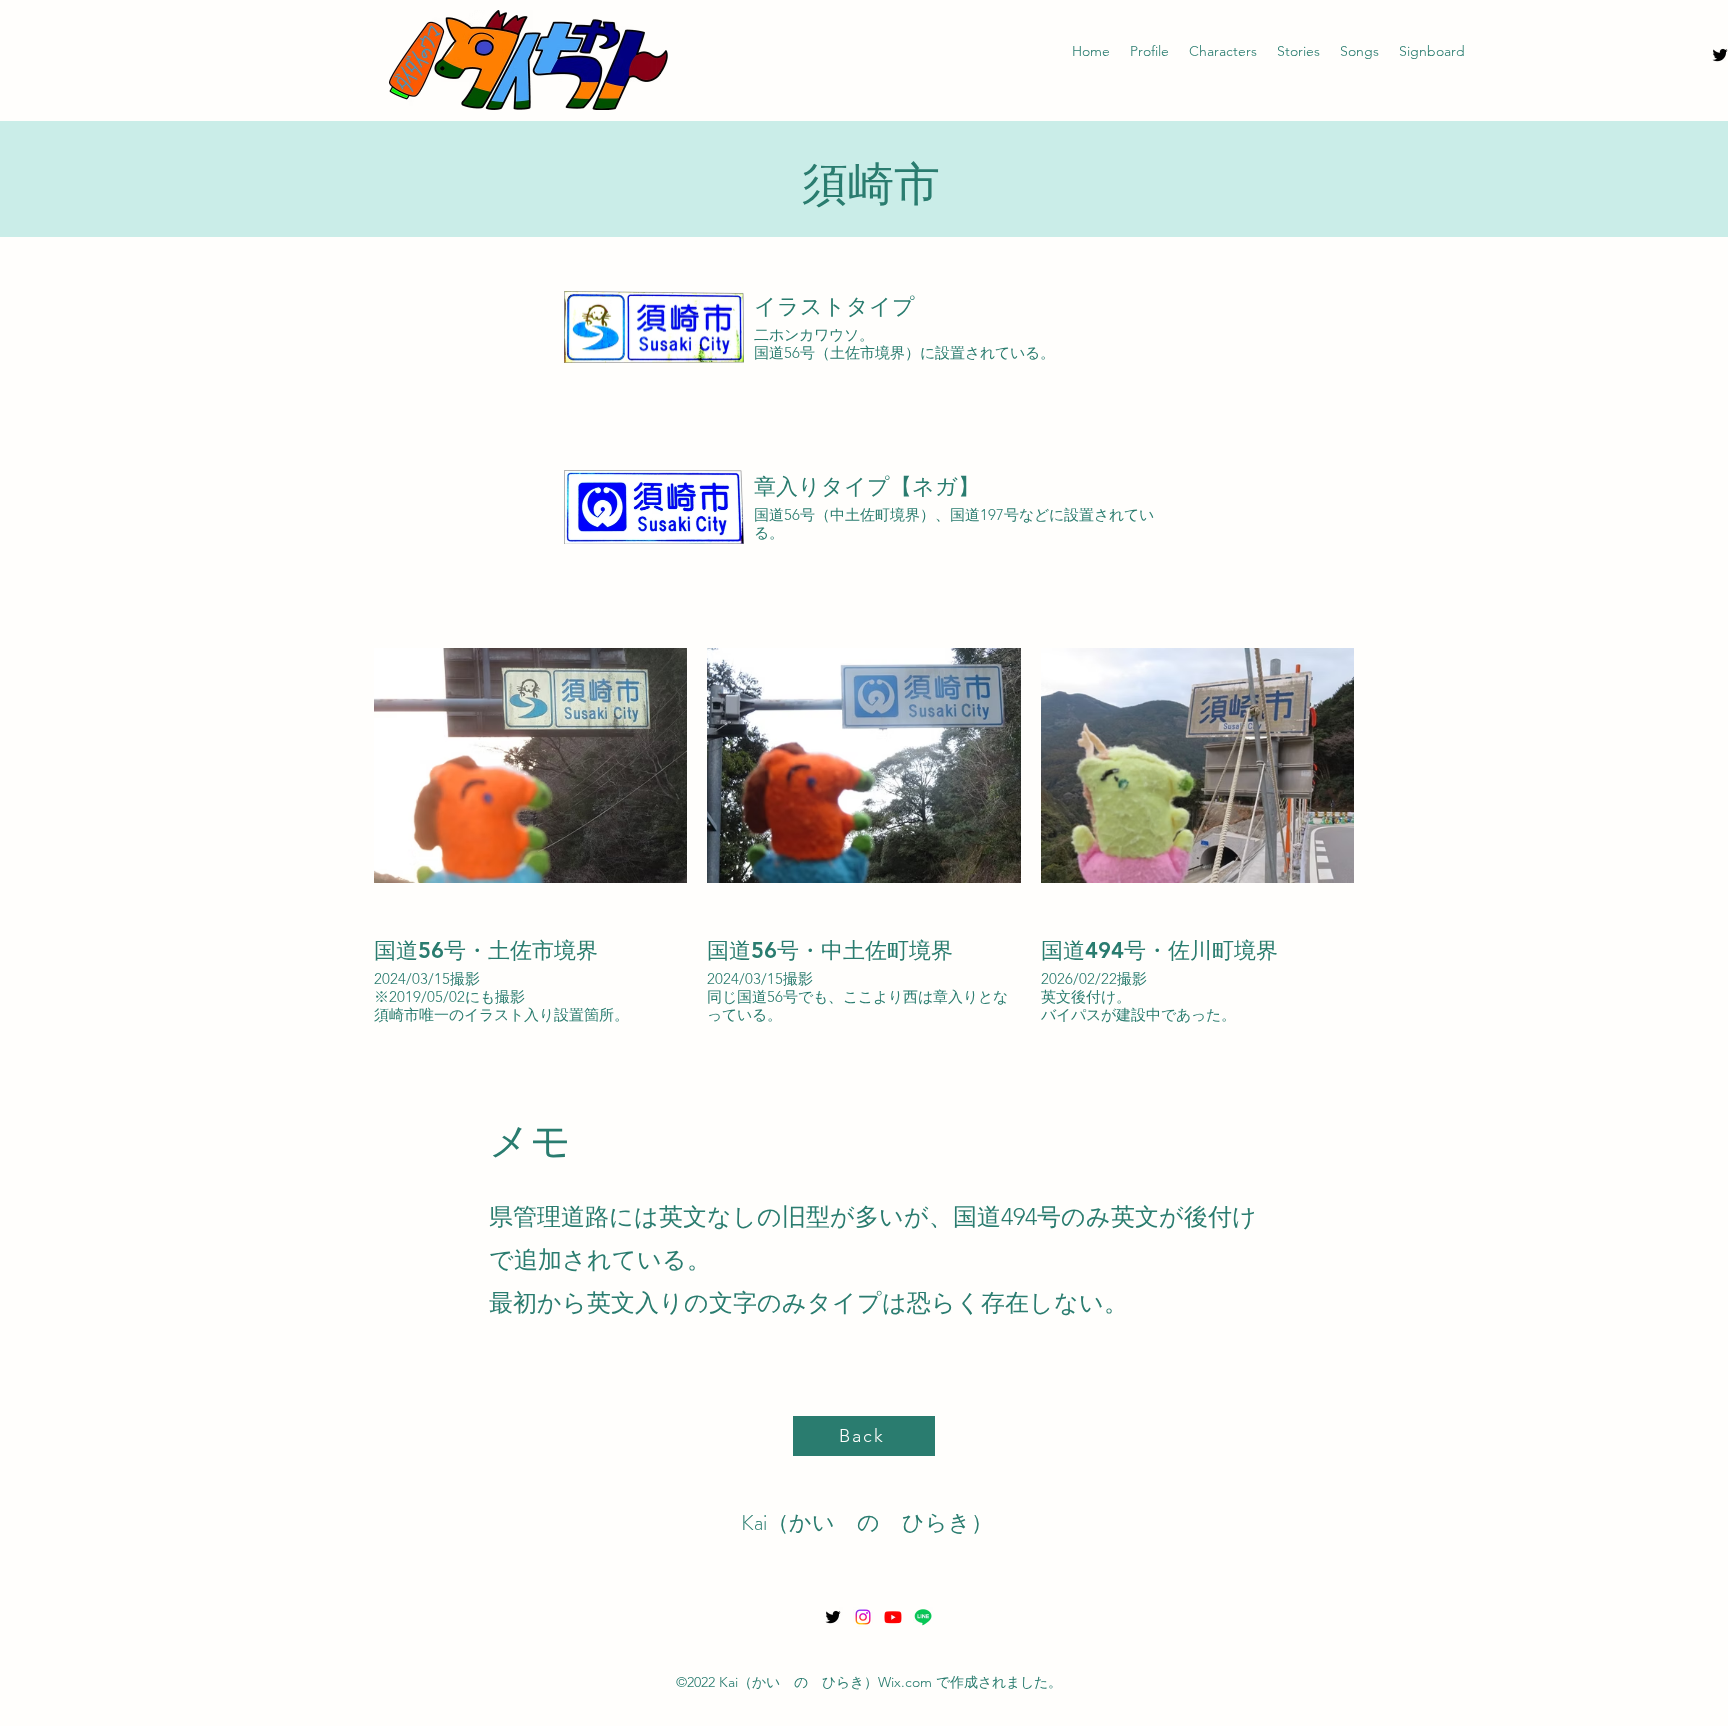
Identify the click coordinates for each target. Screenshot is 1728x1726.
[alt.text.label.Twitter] (833, 1617)
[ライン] (923, 1617)
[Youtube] (893, 1617)
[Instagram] (863, 1617)
